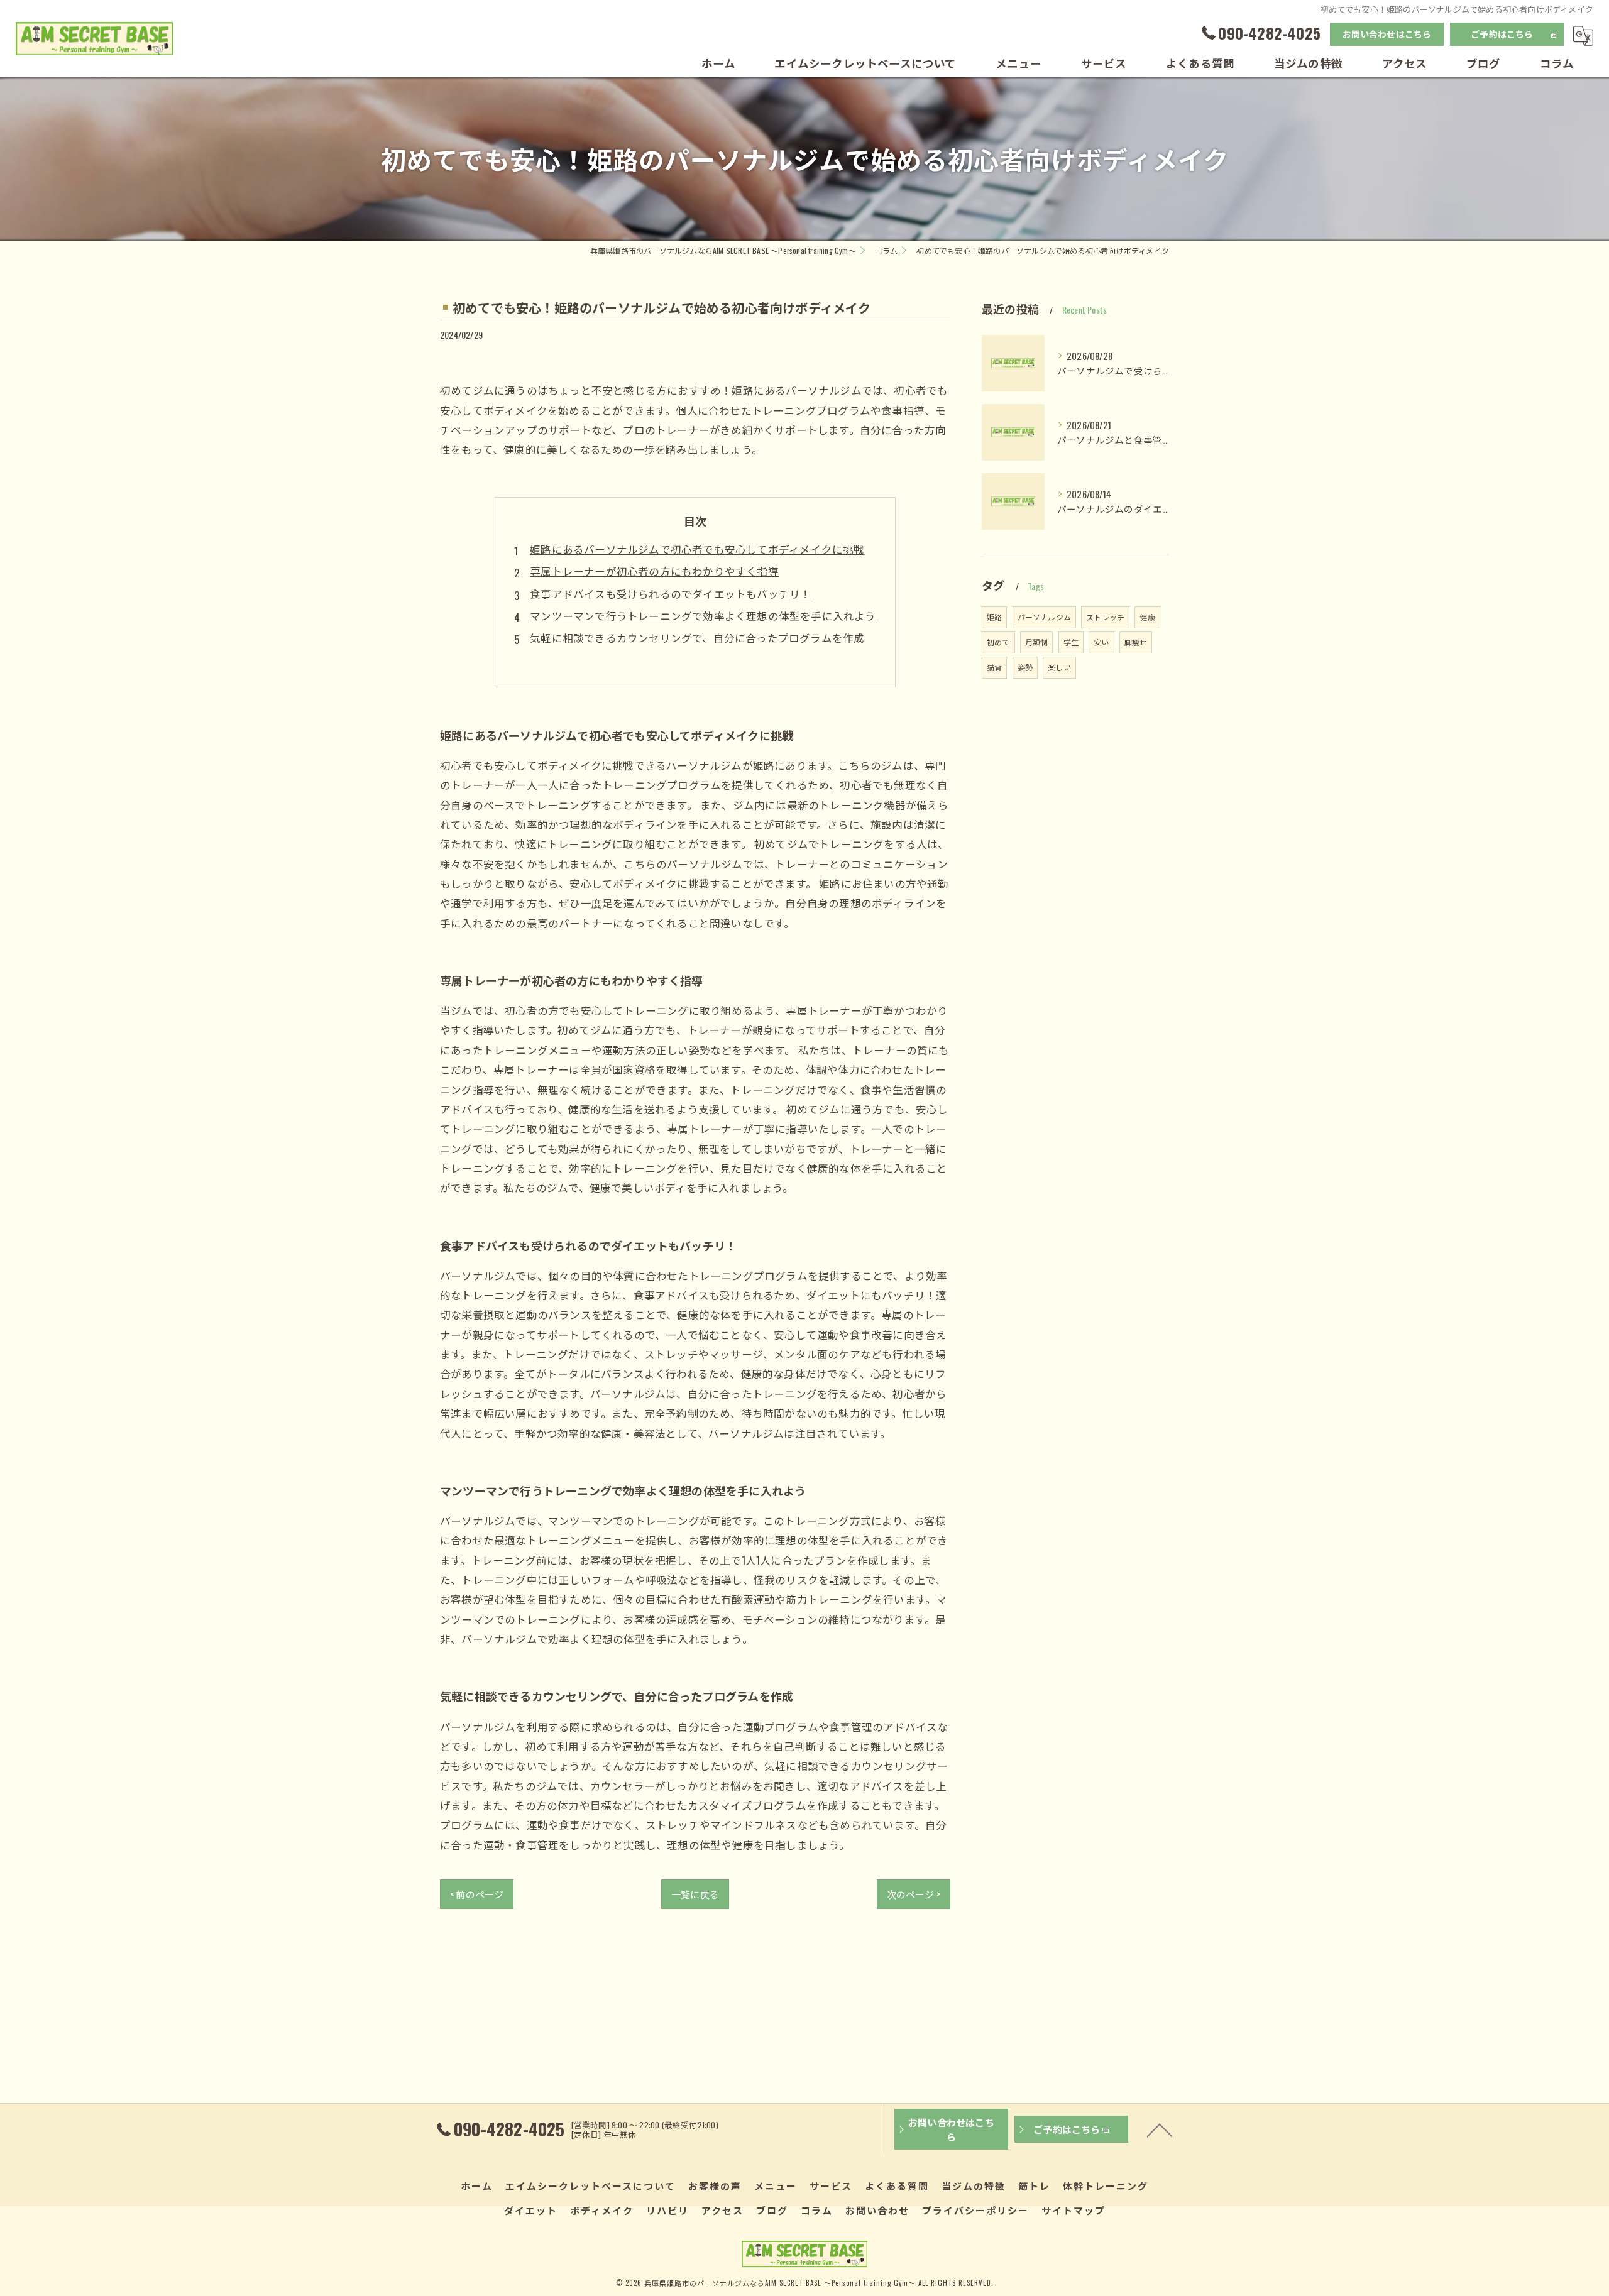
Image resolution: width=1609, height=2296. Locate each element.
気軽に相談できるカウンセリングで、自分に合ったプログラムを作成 (697, 637)
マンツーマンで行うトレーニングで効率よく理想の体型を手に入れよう (703, 615)
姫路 (994, 617)
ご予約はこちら (1502, 34)
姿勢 (1025, 667)
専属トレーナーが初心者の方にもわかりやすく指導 (654, 571)
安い (1101, 642)
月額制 (1037, 642)
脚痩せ (1136, 642)
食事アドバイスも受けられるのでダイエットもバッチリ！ (670, 593)
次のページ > (914, 1894)
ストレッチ (1105, 617)
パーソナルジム (1044, 617)
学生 (1071, 642)
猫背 (994, 667)
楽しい (1059, 667)
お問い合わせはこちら (1387, 34)
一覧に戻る (695, 1894)
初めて (998, 642)
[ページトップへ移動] (1160, 2129)
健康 (1147, 617)
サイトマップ (1074, 2210)
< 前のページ (477, 1894)
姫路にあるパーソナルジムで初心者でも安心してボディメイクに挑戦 (697, 549)
